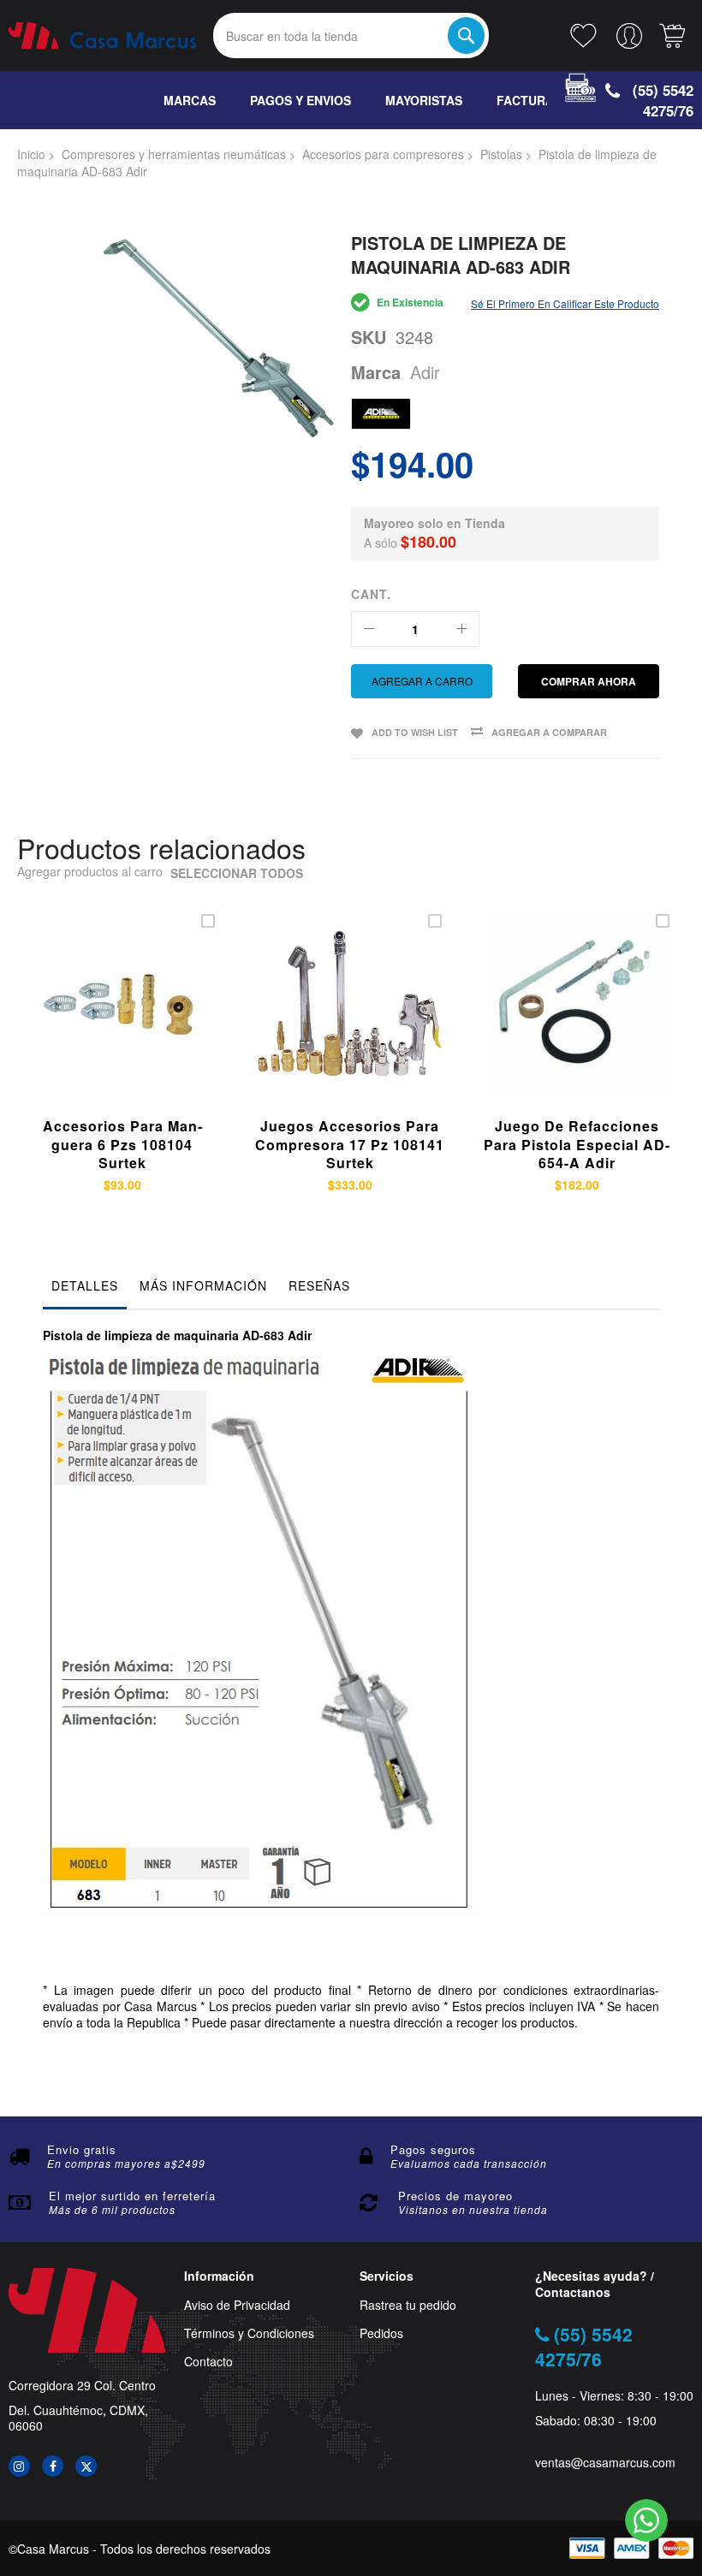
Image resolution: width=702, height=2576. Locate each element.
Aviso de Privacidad (237, 2305)
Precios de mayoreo (455, 2196)
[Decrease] (369, 629)
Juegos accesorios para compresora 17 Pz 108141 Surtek (350, 1144)
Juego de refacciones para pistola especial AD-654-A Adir (577, 1144)
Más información (203, 1285)
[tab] (85, 1290)
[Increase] (461, 629)
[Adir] (381, 414)
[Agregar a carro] (98, 1024)
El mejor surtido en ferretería (132, 2196)
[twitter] (86, 2466)
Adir (425, 372)
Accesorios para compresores (383, 154)
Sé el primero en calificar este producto (565, 303)
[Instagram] (19, 2466)
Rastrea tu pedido (408, 2305)
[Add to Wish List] (138, 1024)
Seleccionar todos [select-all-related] (237, 873)
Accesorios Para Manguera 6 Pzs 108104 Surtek (122, 1144)
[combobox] (351, 36)
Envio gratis (82, 2149)
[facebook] (53, 2466)
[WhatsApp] (646, 2520)
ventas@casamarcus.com (605, 2463)
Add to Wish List (415, 732)
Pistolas (501, 154)
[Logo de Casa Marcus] (102, 36)
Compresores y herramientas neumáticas (174, 154)
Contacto (208, 2362)
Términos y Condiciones (249, 2333)
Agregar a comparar (549, 732)
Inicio (31, 154)
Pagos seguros (433, 2149)
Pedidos (381, 2333)
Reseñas (319, 1285)
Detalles (85, 1285)
